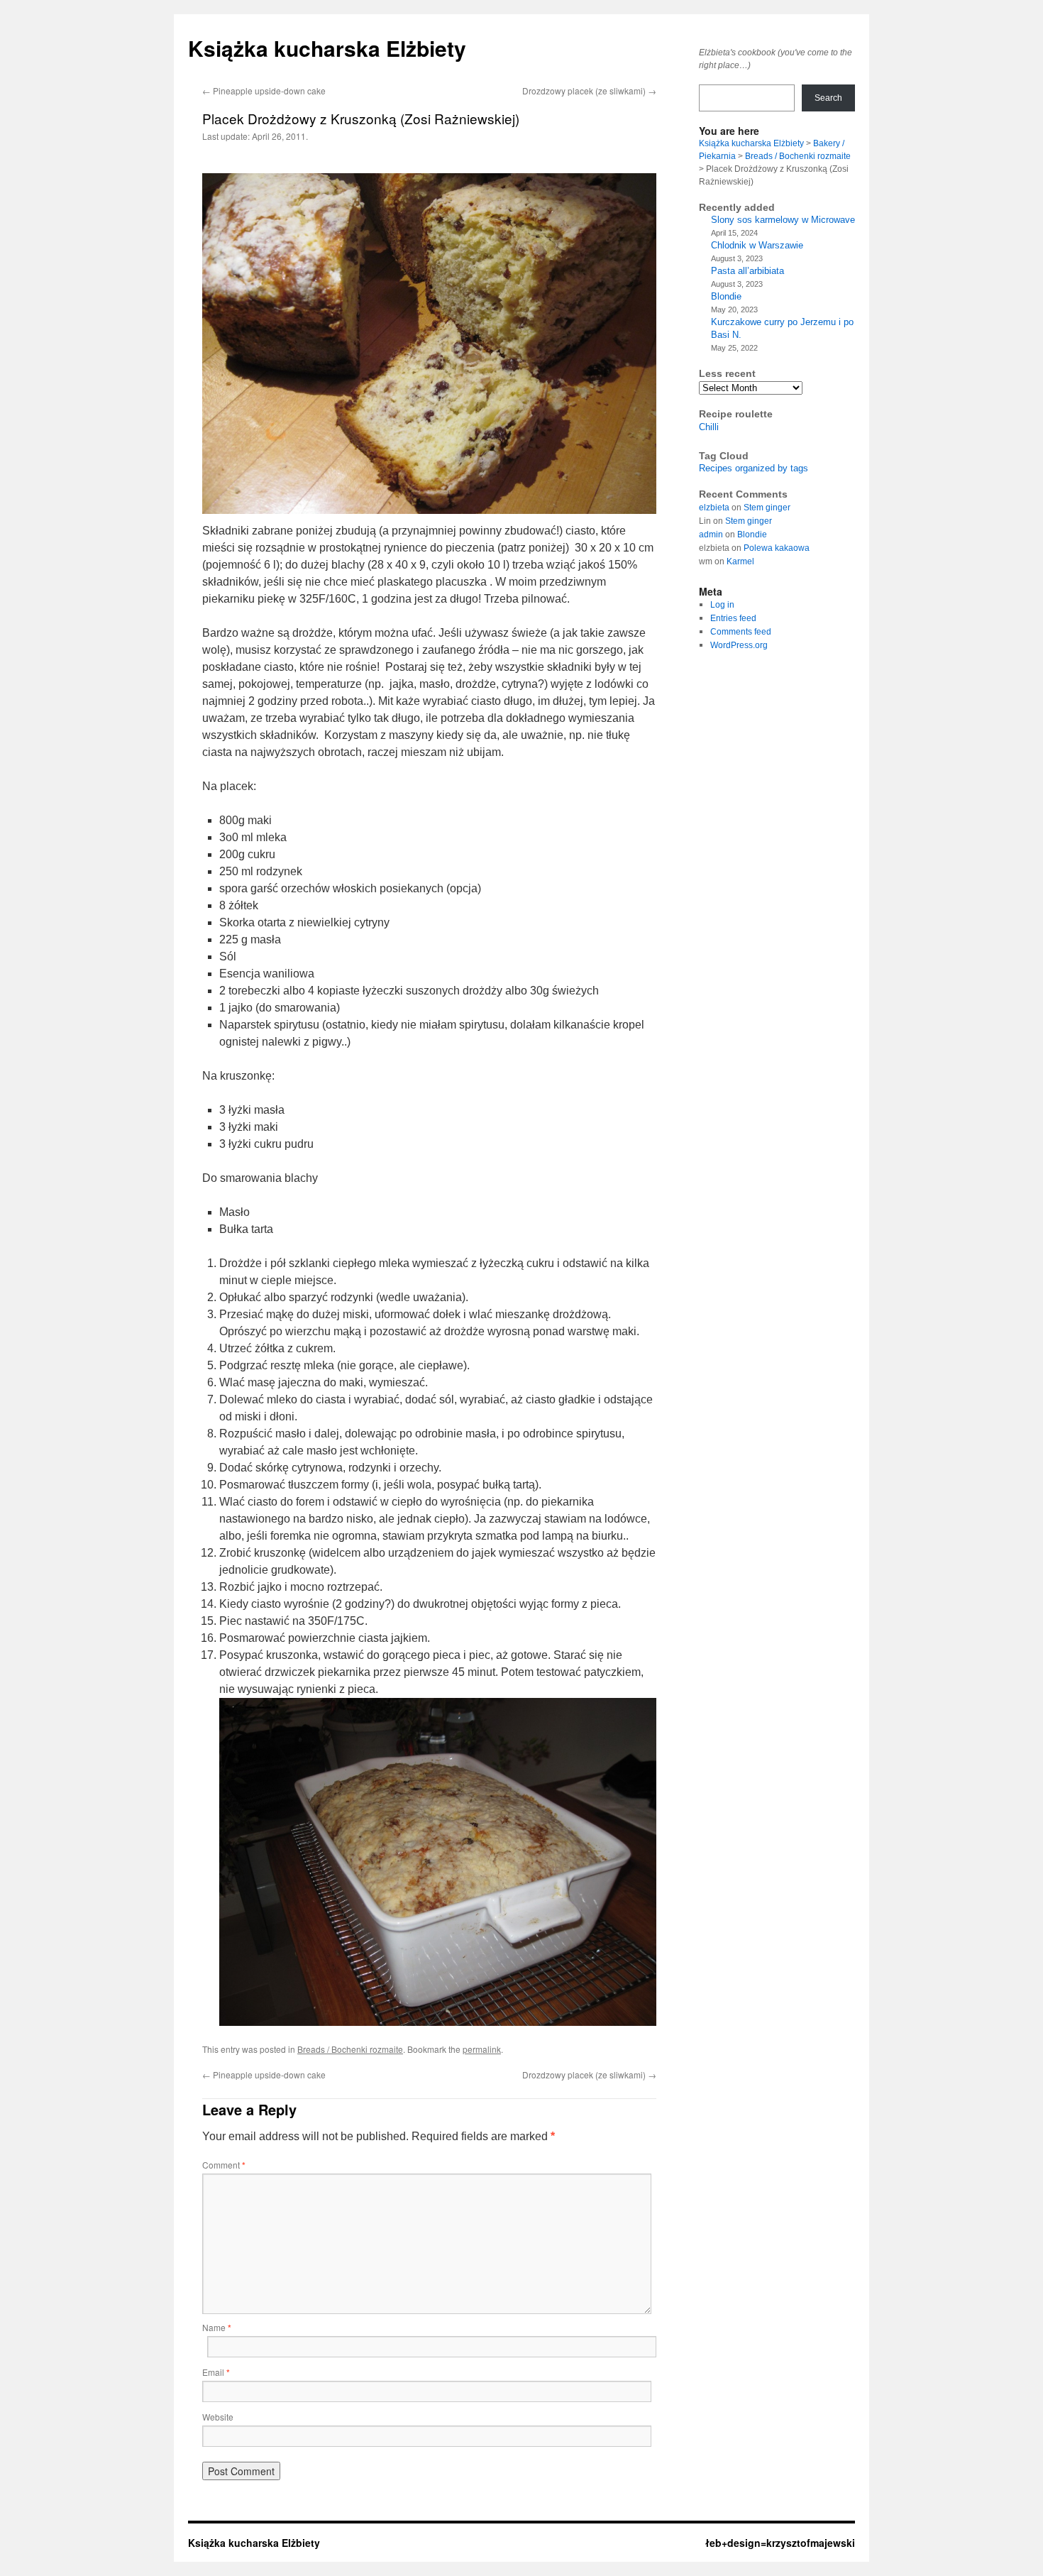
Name (217, 2327)
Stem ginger (767, 508)
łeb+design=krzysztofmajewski (780, 2543)
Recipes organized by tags (754, 468)
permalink (482, 2049)
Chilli (709, 427)
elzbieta (714, 508)
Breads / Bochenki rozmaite (350, 2049)
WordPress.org (739, 645)
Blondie (726, 296)
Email (216, 2372)
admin (711, 535)
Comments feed (741, 632)
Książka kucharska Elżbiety (327, 48)
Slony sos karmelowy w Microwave (783, 220)
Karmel (740, 561)
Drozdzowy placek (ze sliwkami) (589, 91)
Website (218, 2417)
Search (828, 98)
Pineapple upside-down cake (264, 91)
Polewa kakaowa (777, 548)
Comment (224, 2165)
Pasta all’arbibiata (747, 271)
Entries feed (733, 618)
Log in (722, 605)
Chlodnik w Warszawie (757, 245)
